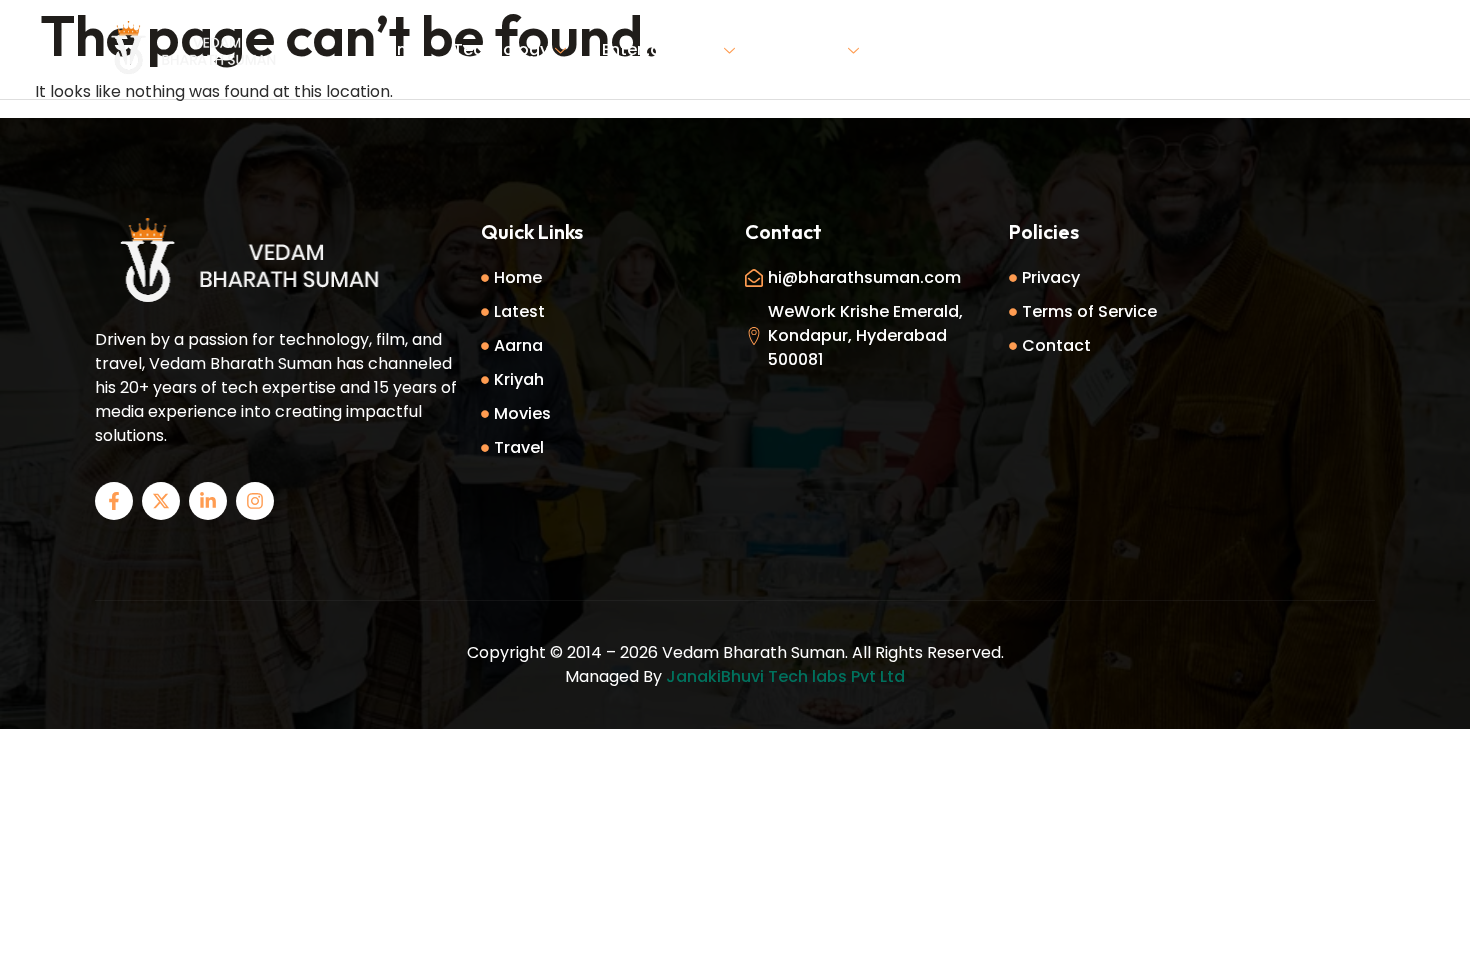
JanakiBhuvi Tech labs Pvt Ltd (785, 676)
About (1001, 49)
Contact (1090, 49)
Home (399, 49)
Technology (501, 49)
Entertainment (660, 49)
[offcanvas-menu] (1355, 48)
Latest (920, 49)
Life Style (806, 49)
